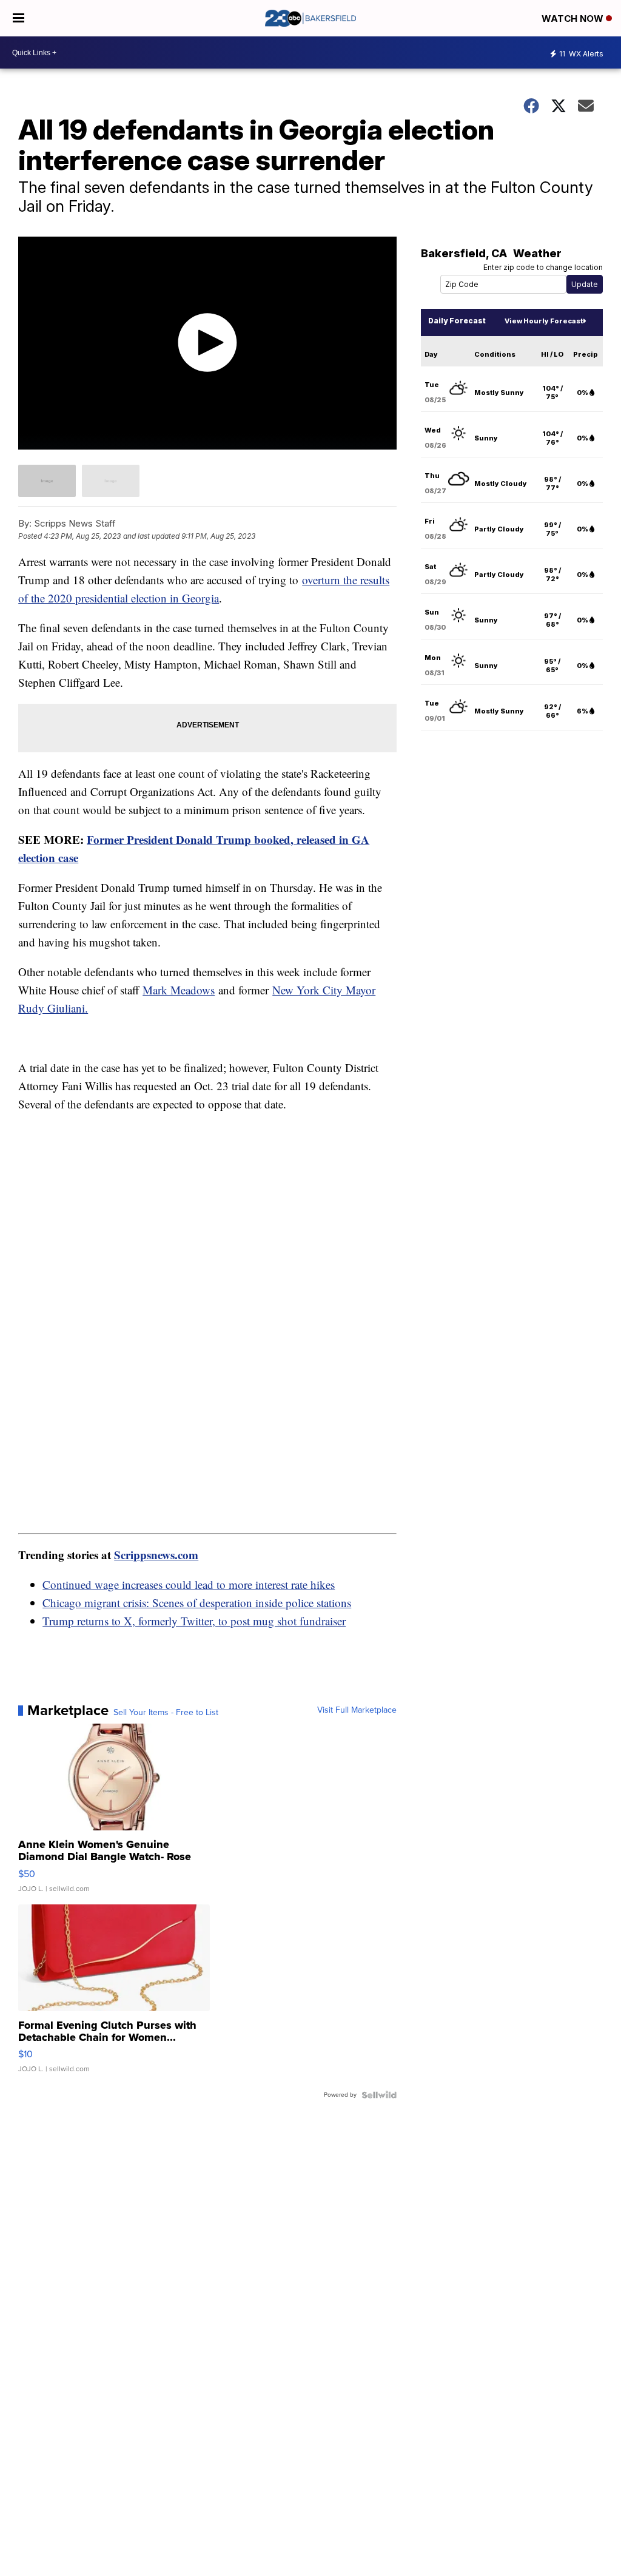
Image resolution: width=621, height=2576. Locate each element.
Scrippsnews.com (156, 1555)
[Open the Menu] (18, 18)
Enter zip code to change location (543, 267)
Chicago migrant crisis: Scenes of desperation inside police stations (197, 1603)
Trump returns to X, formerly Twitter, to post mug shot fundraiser (194, 1621)
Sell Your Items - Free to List (166, 1713)
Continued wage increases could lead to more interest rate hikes (189, 1584)
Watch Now (574, 19)
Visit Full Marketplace (357, 1710)
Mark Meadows (179, 990)
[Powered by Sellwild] (379, 2095)
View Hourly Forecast (544, 321)
